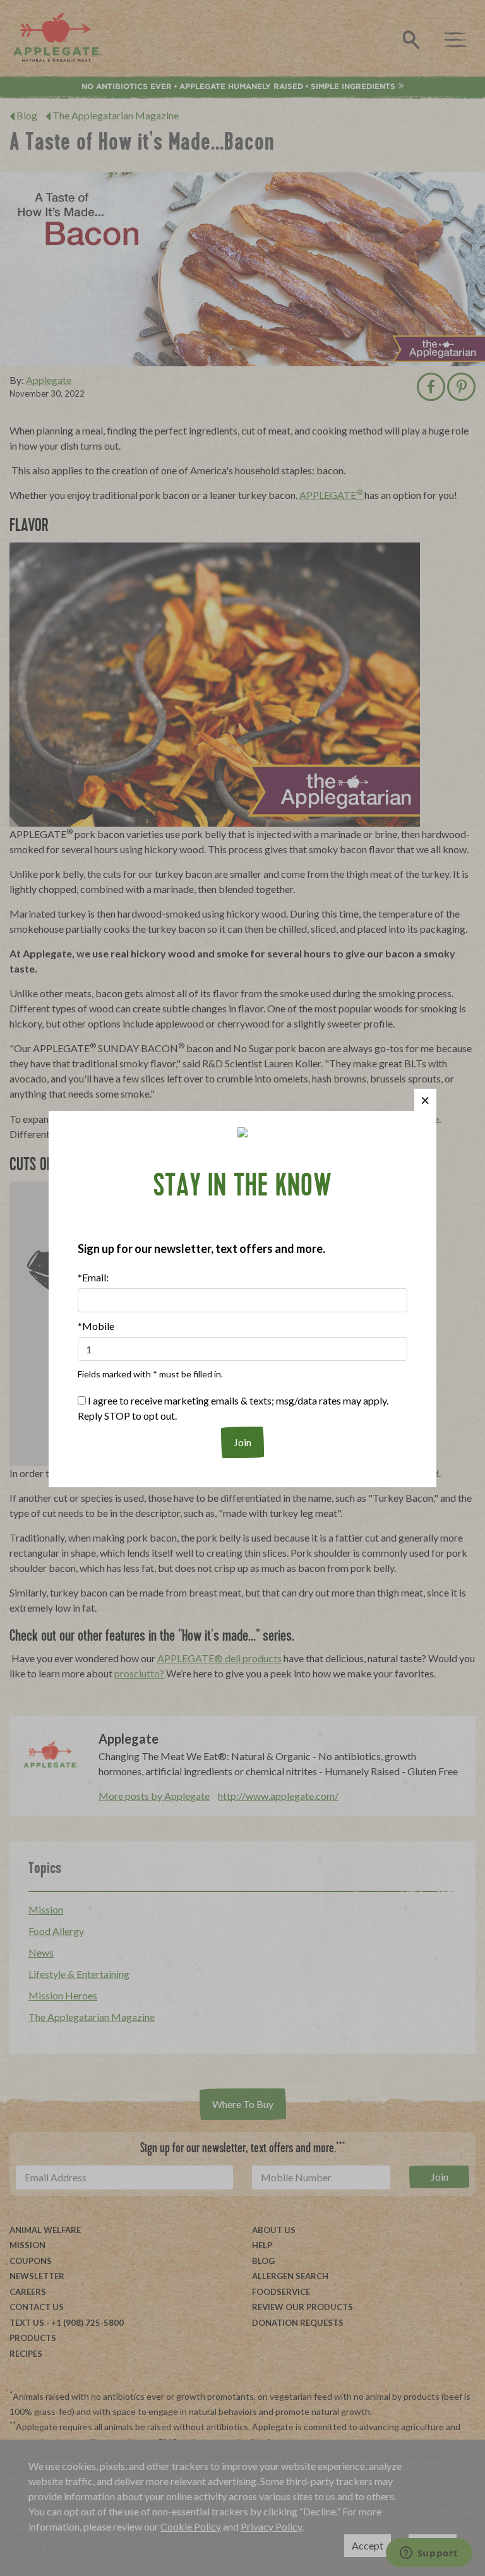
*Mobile (96, 1326)
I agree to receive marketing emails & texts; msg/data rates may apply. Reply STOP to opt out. (233, 1408)
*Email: (93, 1277)
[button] (425, 1100)
